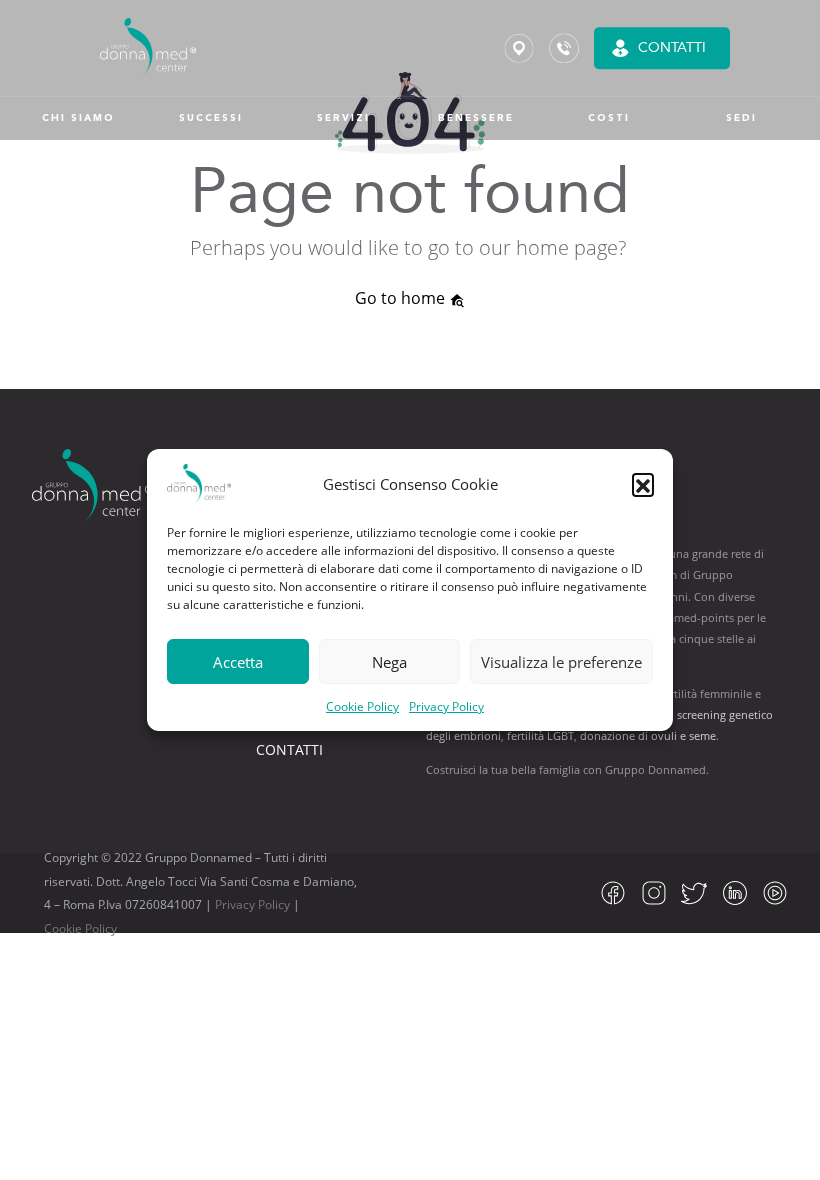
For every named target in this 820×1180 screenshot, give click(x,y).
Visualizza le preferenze (561, 662)
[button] (643, 484)
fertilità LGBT (540, 735)
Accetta (238, 662)
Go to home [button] (402, 298)
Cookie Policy (362, 706)
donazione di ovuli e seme (648, 735)
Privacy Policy (446, 706)
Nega (389, 662)
